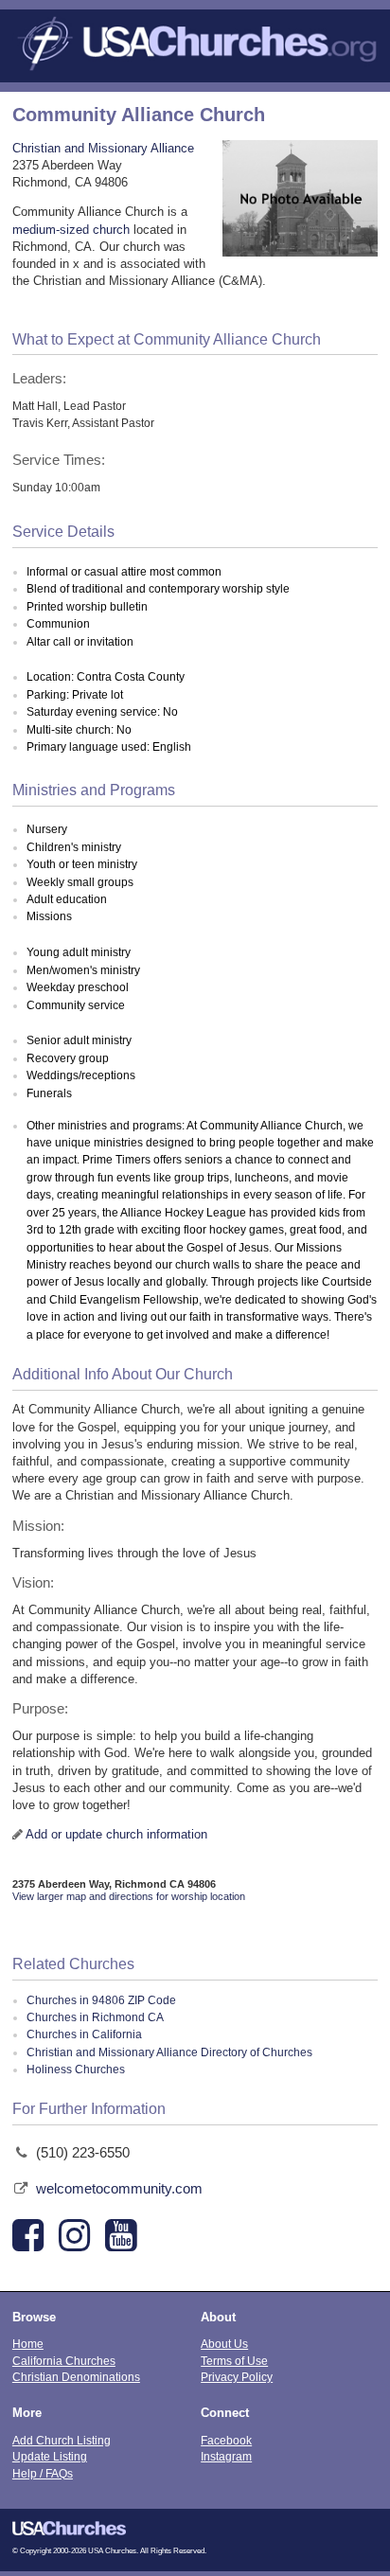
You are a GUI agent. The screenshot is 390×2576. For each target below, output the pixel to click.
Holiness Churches (76, 2070)
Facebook (226, 2440)
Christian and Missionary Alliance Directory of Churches (169, 2052)
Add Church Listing (62, 2440)
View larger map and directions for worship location (129, 1896)
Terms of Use (234, 2361)
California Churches (64, 2361)
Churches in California (84, 2034)
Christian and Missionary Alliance (103, 148)
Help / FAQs (43, 2473)
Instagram (226, 2456)
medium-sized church (71, 230)
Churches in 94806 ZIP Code (101, 2000)
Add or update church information (116, 1834)
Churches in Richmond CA (95, 2017)
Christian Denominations (76, 2377)
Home (28, 2344)
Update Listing (50, 2456)
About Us (224, 2344)
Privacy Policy (237, 2377)
